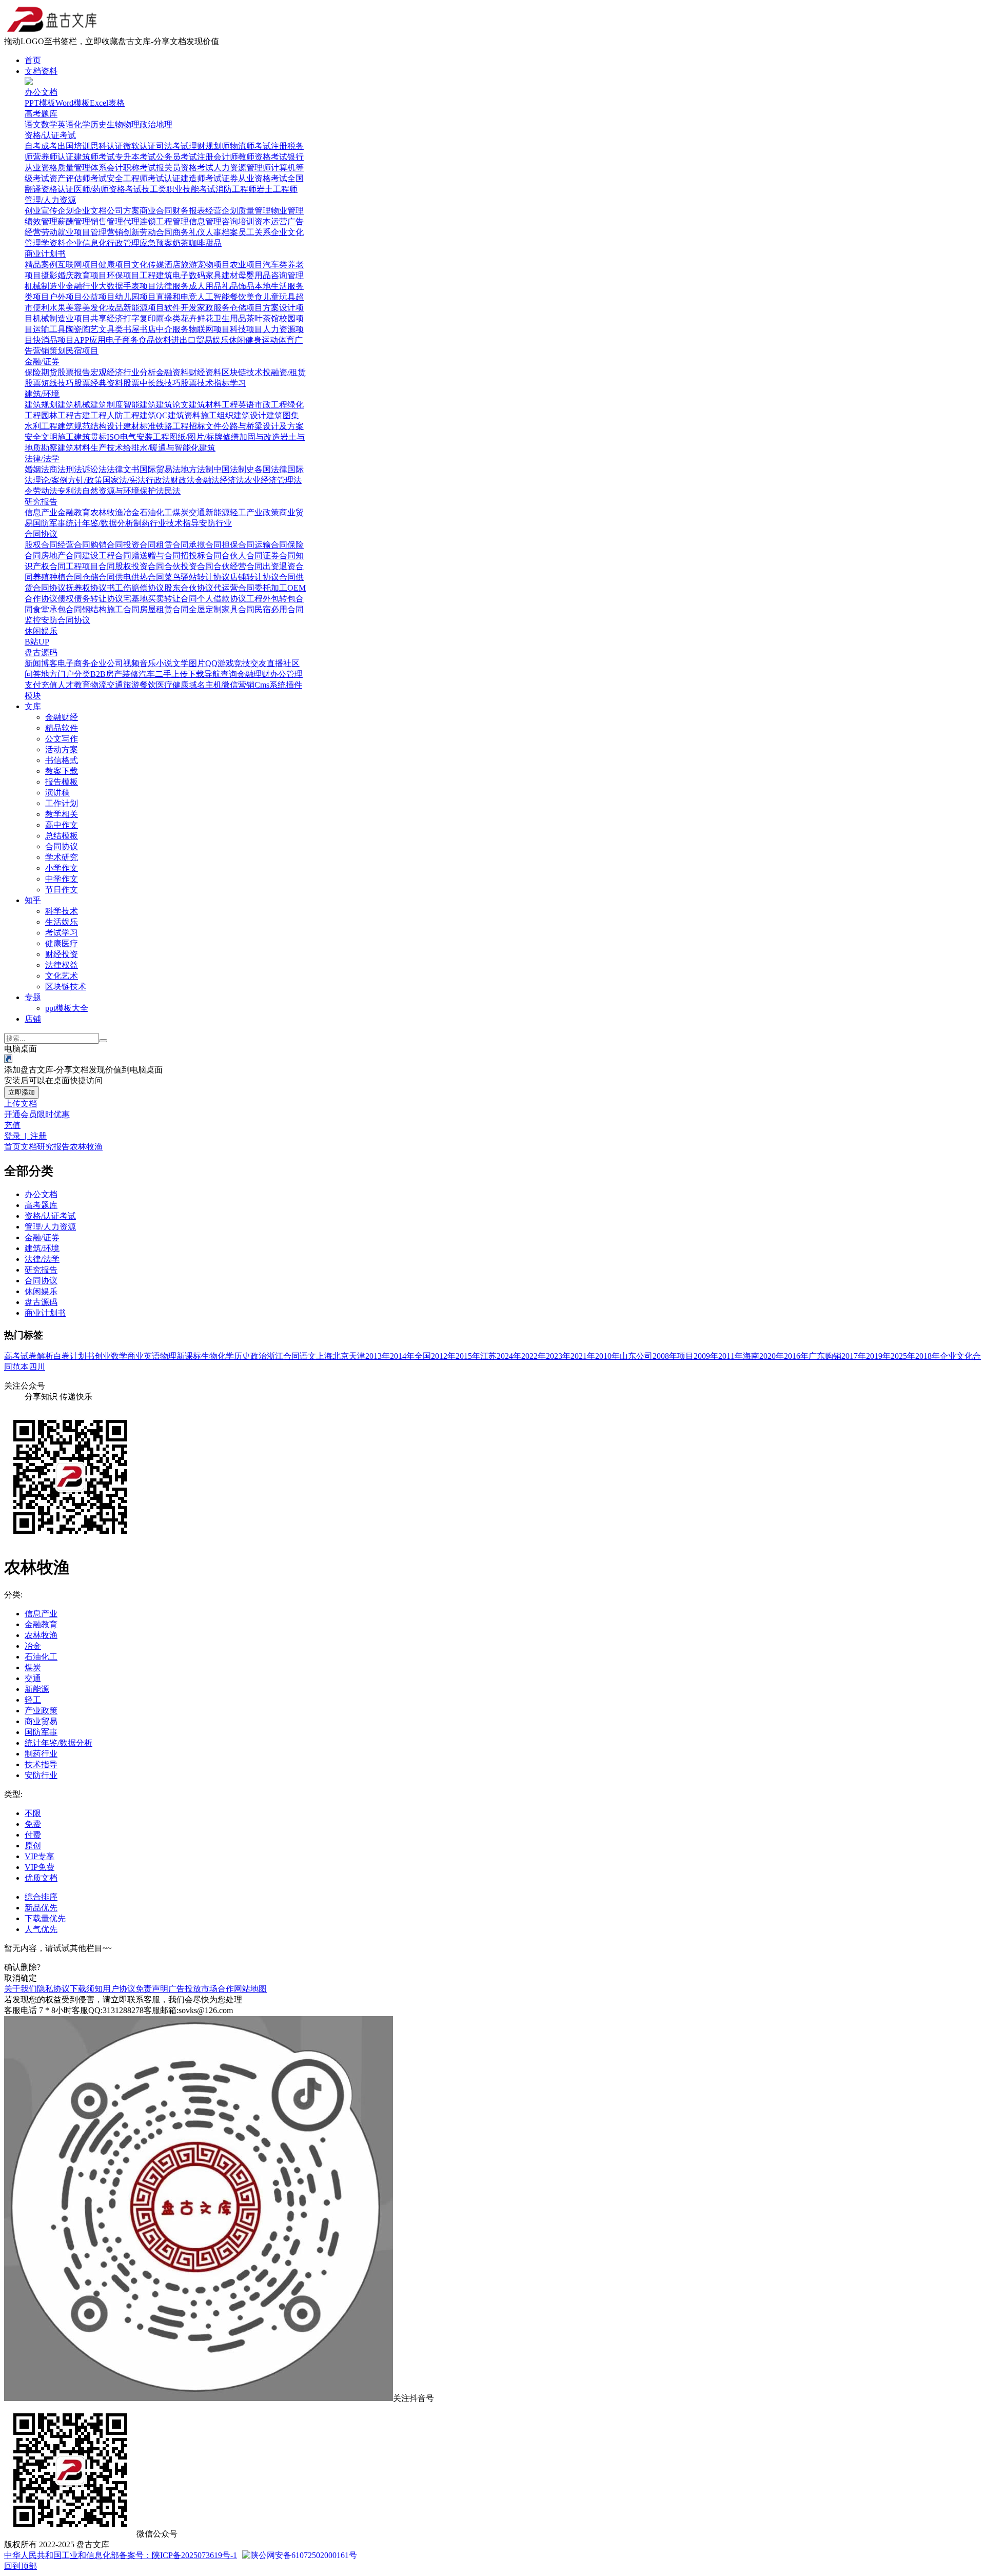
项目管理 (90, 232)
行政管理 (123, 243)
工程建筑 (156, 275)
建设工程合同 (107, 555)
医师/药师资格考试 (108, 189)
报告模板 (62, 782)
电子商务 (122, 340)
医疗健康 (172, 685)
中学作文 (62, 879)
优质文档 (41, 1878)
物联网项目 (209, 329)
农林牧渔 (107, 512)
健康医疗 (62, 943)
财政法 (183, 480)
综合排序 (41, 1897)
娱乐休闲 (229, 340)
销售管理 (107, 221)
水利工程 (41, 426)
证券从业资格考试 (254, 178)
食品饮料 (155, 340)
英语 (66, 124)
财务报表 (189, 211)
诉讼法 (94, 469)
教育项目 (90, 275)
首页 (33, 60)
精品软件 (62, 728)
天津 (357, 1356)
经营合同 (74, 545)
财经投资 (62, 954)
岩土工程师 (277, 189)
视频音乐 (140, 663)
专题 (33, 997)
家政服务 (213, 308)
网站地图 (250, 1989)
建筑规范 (74, 426)
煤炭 (181, 512)
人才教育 (74, 685)
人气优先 (41, 1929)
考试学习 (62, 933)
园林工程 (57, 415)
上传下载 (188, 674)
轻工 (238, 512)
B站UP (37, 642)
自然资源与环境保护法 (123, 491)
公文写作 (62, 739)
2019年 (878, 1356)
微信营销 (238, 685)
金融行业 (82, 286)
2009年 (706, 1356)
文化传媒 (148, 265)
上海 (324, 1356)
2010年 (607, 1356)
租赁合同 (172, 545)
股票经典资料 (98, 383)
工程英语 (238, 405)
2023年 (558, 1356)
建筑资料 (184, 415)
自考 (33, 146)
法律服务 (172, 286)
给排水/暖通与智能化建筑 (169, 448)
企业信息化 (86, 243)
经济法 (232, 480)
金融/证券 (42, 362)
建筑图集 (283, 415)
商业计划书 (45, 254)
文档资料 (41, 71)
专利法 (70, 491)
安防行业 (215, 523)
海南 (751, 1356)
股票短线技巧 (49, 383)
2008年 (665, 1356)
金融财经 (62, 717)
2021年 (583, 1356)
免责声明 (152, 1989)
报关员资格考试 (185, 168)
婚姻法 (37, 469)
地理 (164, 124)
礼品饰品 (238, 286)
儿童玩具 (279, 297)
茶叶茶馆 (263, 318)
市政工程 (271, 405)
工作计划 (62, 803)
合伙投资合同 (189, 566)
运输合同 (271, 545)
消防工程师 (236, 189)
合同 (291, 1356)
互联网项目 (78, 265)
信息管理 (205, 221)
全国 (423, 1356)
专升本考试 (135, 157)
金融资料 (172, 372)
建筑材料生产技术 (90, 448)
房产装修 (122, 674)
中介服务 (172, 329)
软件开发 (181, 308)
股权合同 (41, 545)
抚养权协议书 (90, 588)
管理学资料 (45, 243)
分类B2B (90, 674)
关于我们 (21, 1989)
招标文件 (205, 426)
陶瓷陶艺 (82, 329)
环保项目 (123, 275)
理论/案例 (50, 480)
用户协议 (119, 1989)
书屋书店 (140, 329)
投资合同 (140, 545)
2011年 (731, 1356)
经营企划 (222, 211)
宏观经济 (107, 372)
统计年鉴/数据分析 (100, 523)
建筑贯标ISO (97, 437)
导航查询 (221, 674)
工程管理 (172, 221)
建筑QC (154, 415)
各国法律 (271, 469)
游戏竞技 (234, 663)
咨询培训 (238, 221)
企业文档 (90, 211)
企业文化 (287, 232)
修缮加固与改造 (251, 437)
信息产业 (41, 512)
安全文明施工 (49, 437)
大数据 (111, 286)
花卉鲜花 (197, 318)
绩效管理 (41, 221)
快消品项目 (53, 340)
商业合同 (156, 211)
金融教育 (74, 512)
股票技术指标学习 (213, 383)
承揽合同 (205, 545)
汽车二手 (155, 674)
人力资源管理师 (242, 168)
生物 (115, 124)
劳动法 (45, 491)
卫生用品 (230, 318)
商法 (57, 469)
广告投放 (185, 1989)
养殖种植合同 (57, 577)
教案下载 (62, 771)
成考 (49, 146)
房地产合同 (62, 555)
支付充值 (41, 685)
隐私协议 (53, 1989)
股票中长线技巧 (152, 383)
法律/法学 (42, 458)
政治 (148, 124)
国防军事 (49, 523)
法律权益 (62, 965)
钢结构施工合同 (111, 609)
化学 (82, 124)
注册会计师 (218, 157)
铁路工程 (172, 426)
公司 (644, 1356)
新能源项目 (144, 308)
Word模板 (73, 103)
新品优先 (41, 1908)
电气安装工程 (145, 437)
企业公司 (107, 663)
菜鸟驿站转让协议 (197, 577)
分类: (13, 1595)
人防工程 (123, 415)
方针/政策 (85, 480)
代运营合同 (234, 588)
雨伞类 (168, 318)
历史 (98, 124)
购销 (833, 1356)
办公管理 (286, 674)
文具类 (111, 329)
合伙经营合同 (238, 566)
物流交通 (107, 685)
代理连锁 (140, 221)
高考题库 (41, 114)
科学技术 (62, 911)
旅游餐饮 (140, 685)
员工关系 (254, 232)
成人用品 (205, 286)
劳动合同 (156, 232)
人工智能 (213, 297)
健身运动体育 (270, 340)
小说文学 (172, 663)
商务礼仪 (189, 232)
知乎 (33, 900)
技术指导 (183, 523)
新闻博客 (41, 663)
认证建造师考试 (193, 178)
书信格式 (62, 760)
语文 (33, 124)
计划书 (82, 1356)
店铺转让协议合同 (263, 577)
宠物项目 (213, 265)
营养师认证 (53, 157)
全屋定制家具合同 (222, 609)
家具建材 (222, 275)
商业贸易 (41, 1721)
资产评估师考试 (78, 178)
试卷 (29, 1356)
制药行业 (150, 523)
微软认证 (140, 146)
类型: (13, 1794)
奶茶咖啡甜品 (197, 243)
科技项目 (246, 329)
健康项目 (115, 265)
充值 (12, 1125)
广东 (817, 1356)
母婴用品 (254, 275)
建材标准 (140, 426)
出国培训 (74, 146)
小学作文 (62, 868)
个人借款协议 (222, 599)
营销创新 (123, 232)
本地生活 (271, 286)
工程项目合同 (90, 566)
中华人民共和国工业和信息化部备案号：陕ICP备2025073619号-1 (121, 2555)
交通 (197, 512)
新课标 (189, 1356)
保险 (33, 372)
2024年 (509, 1356)
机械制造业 (45, 286)
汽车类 (275, 265)
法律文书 (123, 469)
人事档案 (222, 232)
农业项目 (246, 265)
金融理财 (253, 674)
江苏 (488, 1356)
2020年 (772, 1356)
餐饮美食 (246, 297)
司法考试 (172, 146)
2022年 (534, 1356)
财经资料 (205, 372)
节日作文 (62, 890)
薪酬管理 (74, 221)
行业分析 (140, 372)
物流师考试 (250, 146)
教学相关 (62, 814)
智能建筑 (140, 405)
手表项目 (140, 286)
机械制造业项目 (62, 318)
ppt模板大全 (67, 1008)
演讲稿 (57, 793)
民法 (172, 491)
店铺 (33, 1019)
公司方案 (123, 211)
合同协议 (41, 534)
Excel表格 (107, 103)
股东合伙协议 (189, 588)
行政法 (158, 480)
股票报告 (74, 372)
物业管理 (287, 211)
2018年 (928, 1356)
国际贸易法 (160, 469)
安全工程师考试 (135, 178)
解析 (45, 1356)
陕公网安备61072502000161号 (304, 2555)
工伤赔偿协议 (140, 588)
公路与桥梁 (242, 426)
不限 (33, 1813)
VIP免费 (40, 1867)
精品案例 (41, 265)
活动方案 (62, 749)
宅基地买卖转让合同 (160, 599)
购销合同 (107, 545)
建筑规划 (41, 405)
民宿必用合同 (279, 609)
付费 (33, 1835)
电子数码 (189, 275)
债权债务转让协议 (90, 599)
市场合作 (218, 1989)
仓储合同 (98, 577)
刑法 (74, 469)
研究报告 (41, 502)
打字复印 (140, 318)
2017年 (854, 1356)
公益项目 (98, 297)
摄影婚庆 (57, 275)
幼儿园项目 (135, 297)
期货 (49, 372)
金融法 (207, 480)
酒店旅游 (181, 265)
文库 (33, 706)
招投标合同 (201, 555)
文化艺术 (62, 976)
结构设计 (107, 426)
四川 (37, 1367)
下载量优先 (45, 1918)
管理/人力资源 (50, 200)
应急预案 (156, 243)
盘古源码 (41, 652)
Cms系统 (270, 685)
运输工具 (49, 329)
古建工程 (90, 415)
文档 (29, 1147)
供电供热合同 (140, 577)
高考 (12, 1356)
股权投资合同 (140, 566)
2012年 (443, 1356)
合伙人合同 (242, 555)
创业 (33, 211)
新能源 (218, 512)
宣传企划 (57, 211)
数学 (49, 124)
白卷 (62, 1356)
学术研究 (62, 857)
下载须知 (86, 1989)
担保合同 (238, 545)
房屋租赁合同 (164, 609)
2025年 (903, 1356)
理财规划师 (209, 146)
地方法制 (197, 469)
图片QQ (203, 663)
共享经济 (107, 318)
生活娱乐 (62, 922)
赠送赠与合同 (156, 555)
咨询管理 (287, 275)
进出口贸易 (192, 340)
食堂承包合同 (57, 609)
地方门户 (57, 674)
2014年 (402, 1356)
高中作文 (62, 825)
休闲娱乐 (41, 631)
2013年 (378, 1356)
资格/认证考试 (50, 135)
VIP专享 (40, 1856)
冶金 (131, 512)
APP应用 (90, 340)
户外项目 (66, 297)
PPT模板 (40, 103)
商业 (135, 1356)
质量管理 (254, 211)
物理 (131, 124)
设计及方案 (283, 426)
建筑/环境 (42, 394)
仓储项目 (246, 308)
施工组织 (217, 415)
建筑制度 (107, 405)
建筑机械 (74, 405)
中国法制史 (234, 469)
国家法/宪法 (124, 480)
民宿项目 (82, 351)
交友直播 (267, 663)
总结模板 (62, 836)
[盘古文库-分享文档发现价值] (50, 32)
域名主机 (205, 685)
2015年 (468, 1356)
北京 (341, 1356)
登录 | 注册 (25, 1136)
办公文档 (41, 92)
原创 (33, 1846)
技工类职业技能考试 (179, 189)
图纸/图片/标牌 (196, 437)
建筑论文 (172, 405)
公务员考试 (176, 157)
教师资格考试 (263, 157)
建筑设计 (250, 415)
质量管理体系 (82, 168)
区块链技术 (242, 372)
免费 (33, 1824)
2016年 (796, 1356)
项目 (685, 1356)
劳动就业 (57, 232)
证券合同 (279, 555)
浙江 (275, 1356)
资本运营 (271, 221)
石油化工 (156, 512)
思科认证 (107, 146)
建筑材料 (205, 405)
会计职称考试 (131, 168)
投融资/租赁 (284, 372)
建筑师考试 (94, 157)
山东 (628, 1356)
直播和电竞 (176, 297)
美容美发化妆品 (94, 308)
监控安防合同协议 (57, 620)
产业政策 (263, 512)
